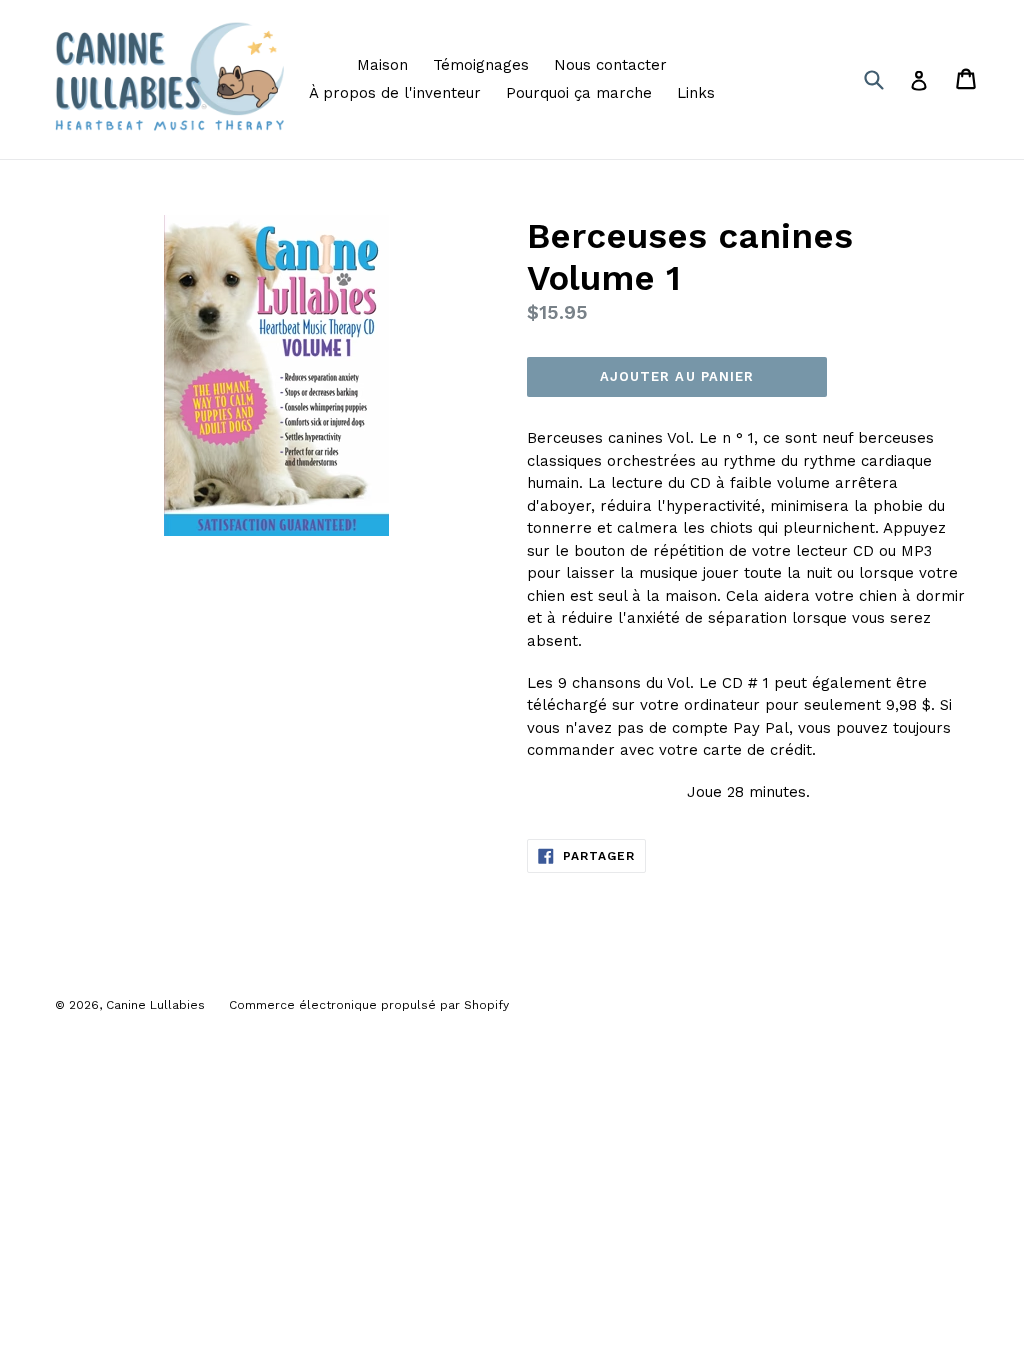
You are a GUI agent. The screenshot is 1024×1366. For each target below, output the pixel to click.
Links (696, 93)
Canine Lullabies (157, 1005)
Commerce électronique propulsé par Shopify (369, 1005)
